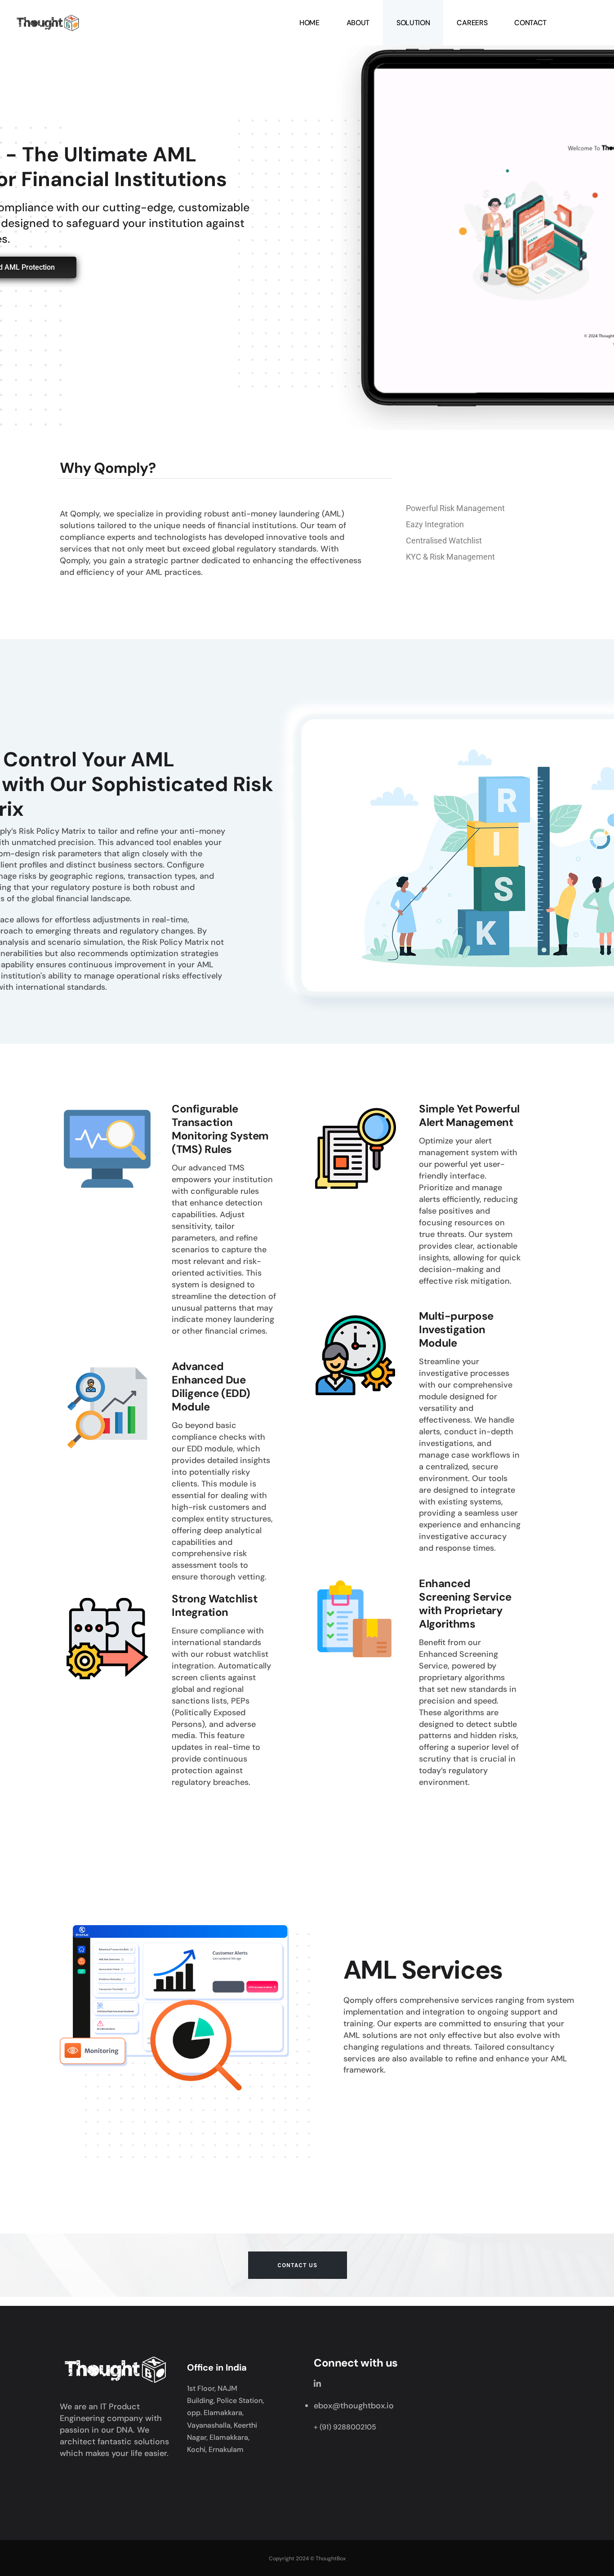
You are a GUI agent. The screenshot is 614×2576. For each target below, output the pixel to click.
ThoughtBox (331, 2558)
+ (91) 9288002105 (345, 2427)
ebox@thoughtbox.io (354, 2406)
